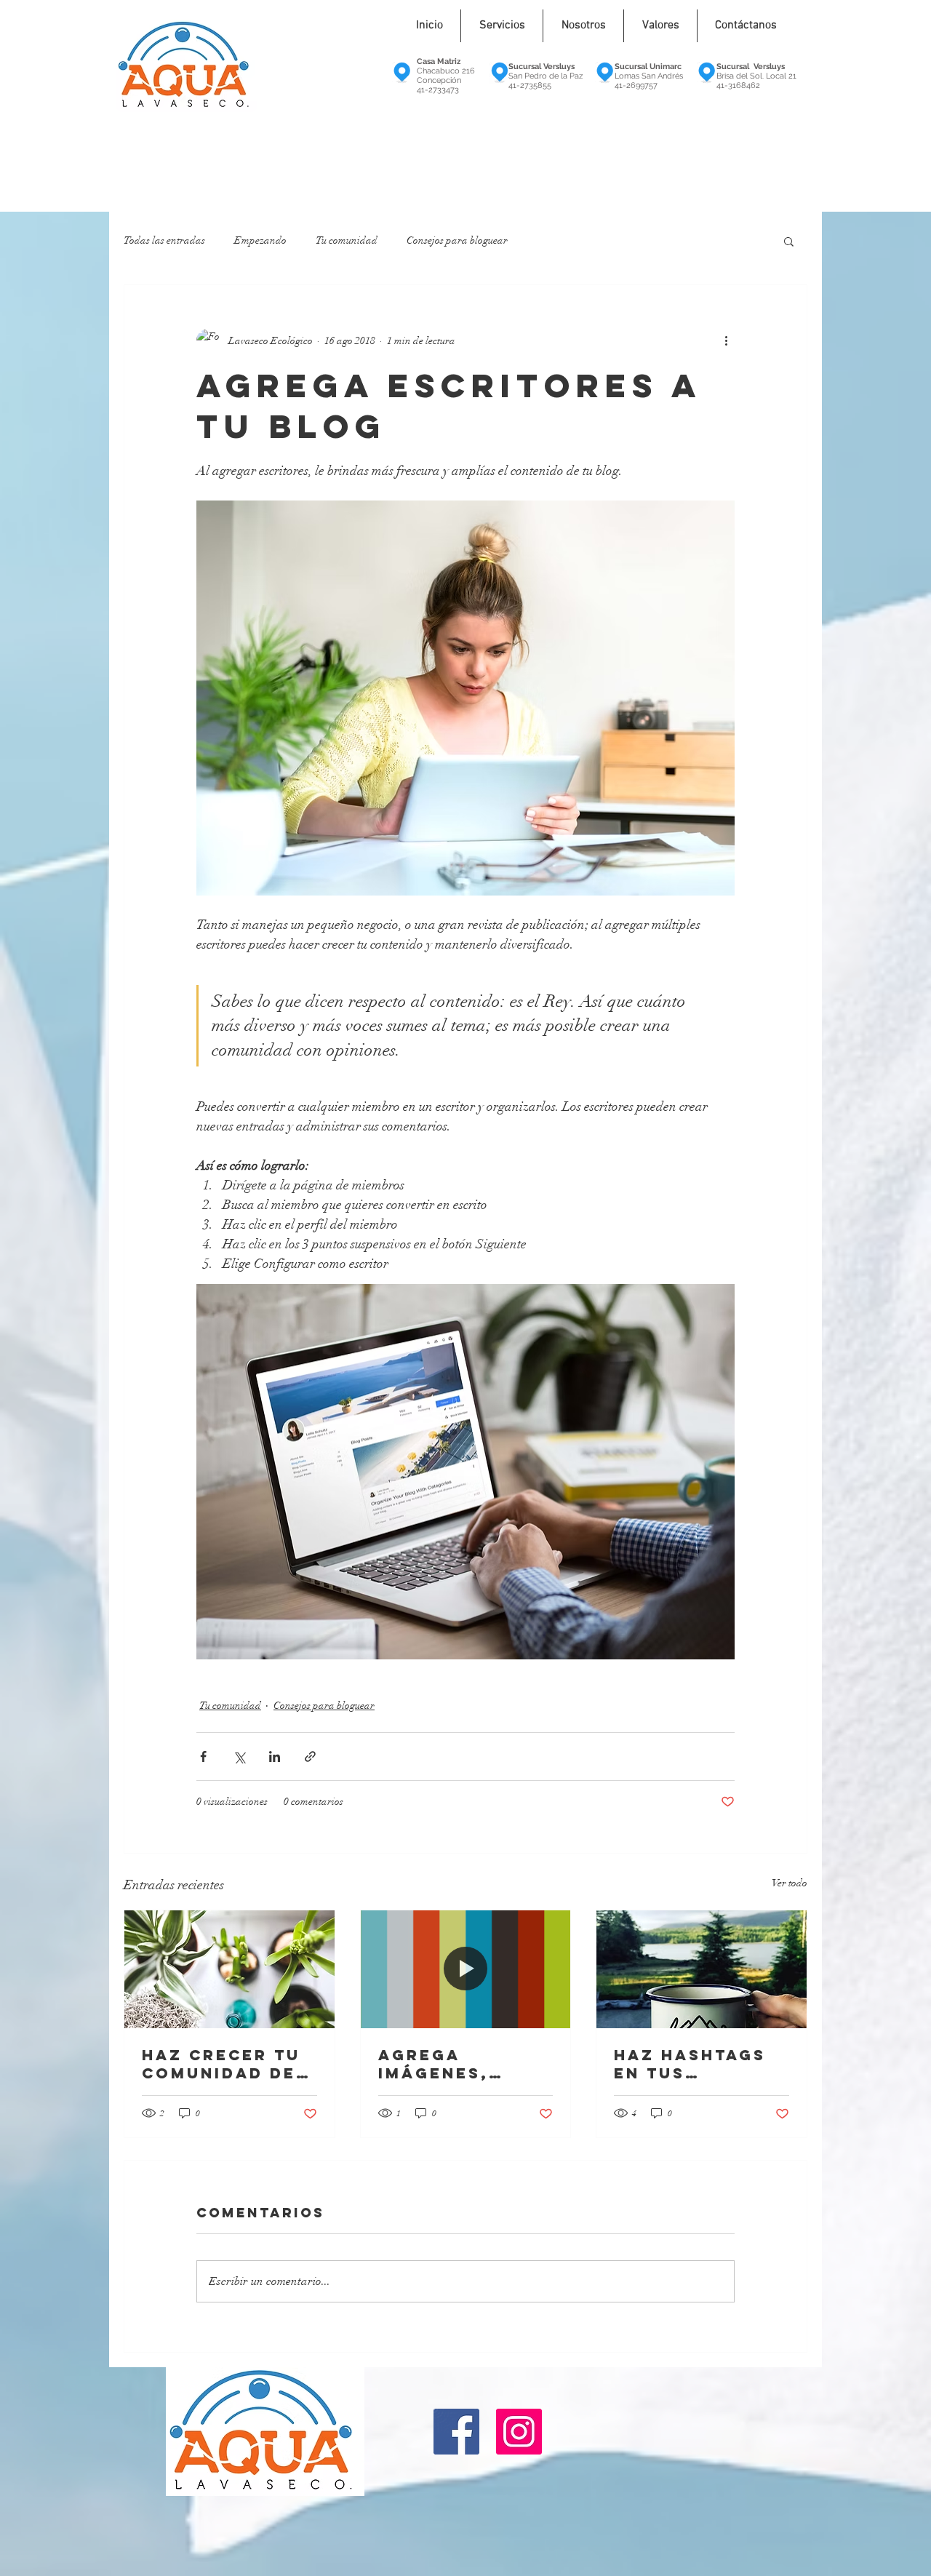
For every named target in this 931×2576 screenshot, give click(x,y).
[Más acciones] (726, 340)
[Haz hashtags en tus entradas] (702, 1969)
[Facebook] (456, 2432)
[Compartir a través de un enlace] (310, 1756)
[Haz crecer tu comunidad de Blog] (229, 1969)
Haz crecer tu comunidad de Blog (221, 2064)
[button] (789, 241)
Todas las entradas (164, 240)
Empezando (260, 240)
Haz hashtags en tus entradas (690, 2064)
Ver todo (790, 1883)
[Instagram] (519, 2432)
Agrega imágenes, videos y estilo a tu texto (464, 2064)
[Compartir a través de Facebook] (203, 1756)
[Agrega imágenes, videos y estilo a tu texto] (466, 1969)
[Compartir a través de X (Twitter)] (239, 1756)
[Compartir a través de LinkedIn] (275, 1756)
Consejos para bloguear (457, 240)
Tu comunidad (347, 240)
